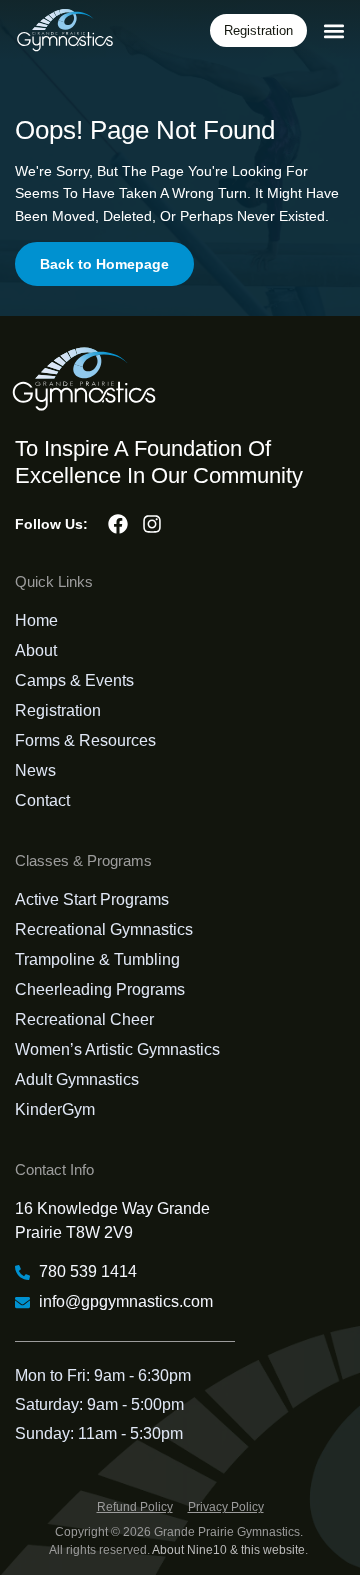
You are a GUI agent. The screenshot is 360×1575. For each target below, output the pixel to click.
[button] (333, 30)
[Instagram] (152, 524)
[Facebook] (118, 524)
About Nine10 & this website (228, 1550)
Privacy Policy (226, 1507)
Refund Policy (135, 1507)
